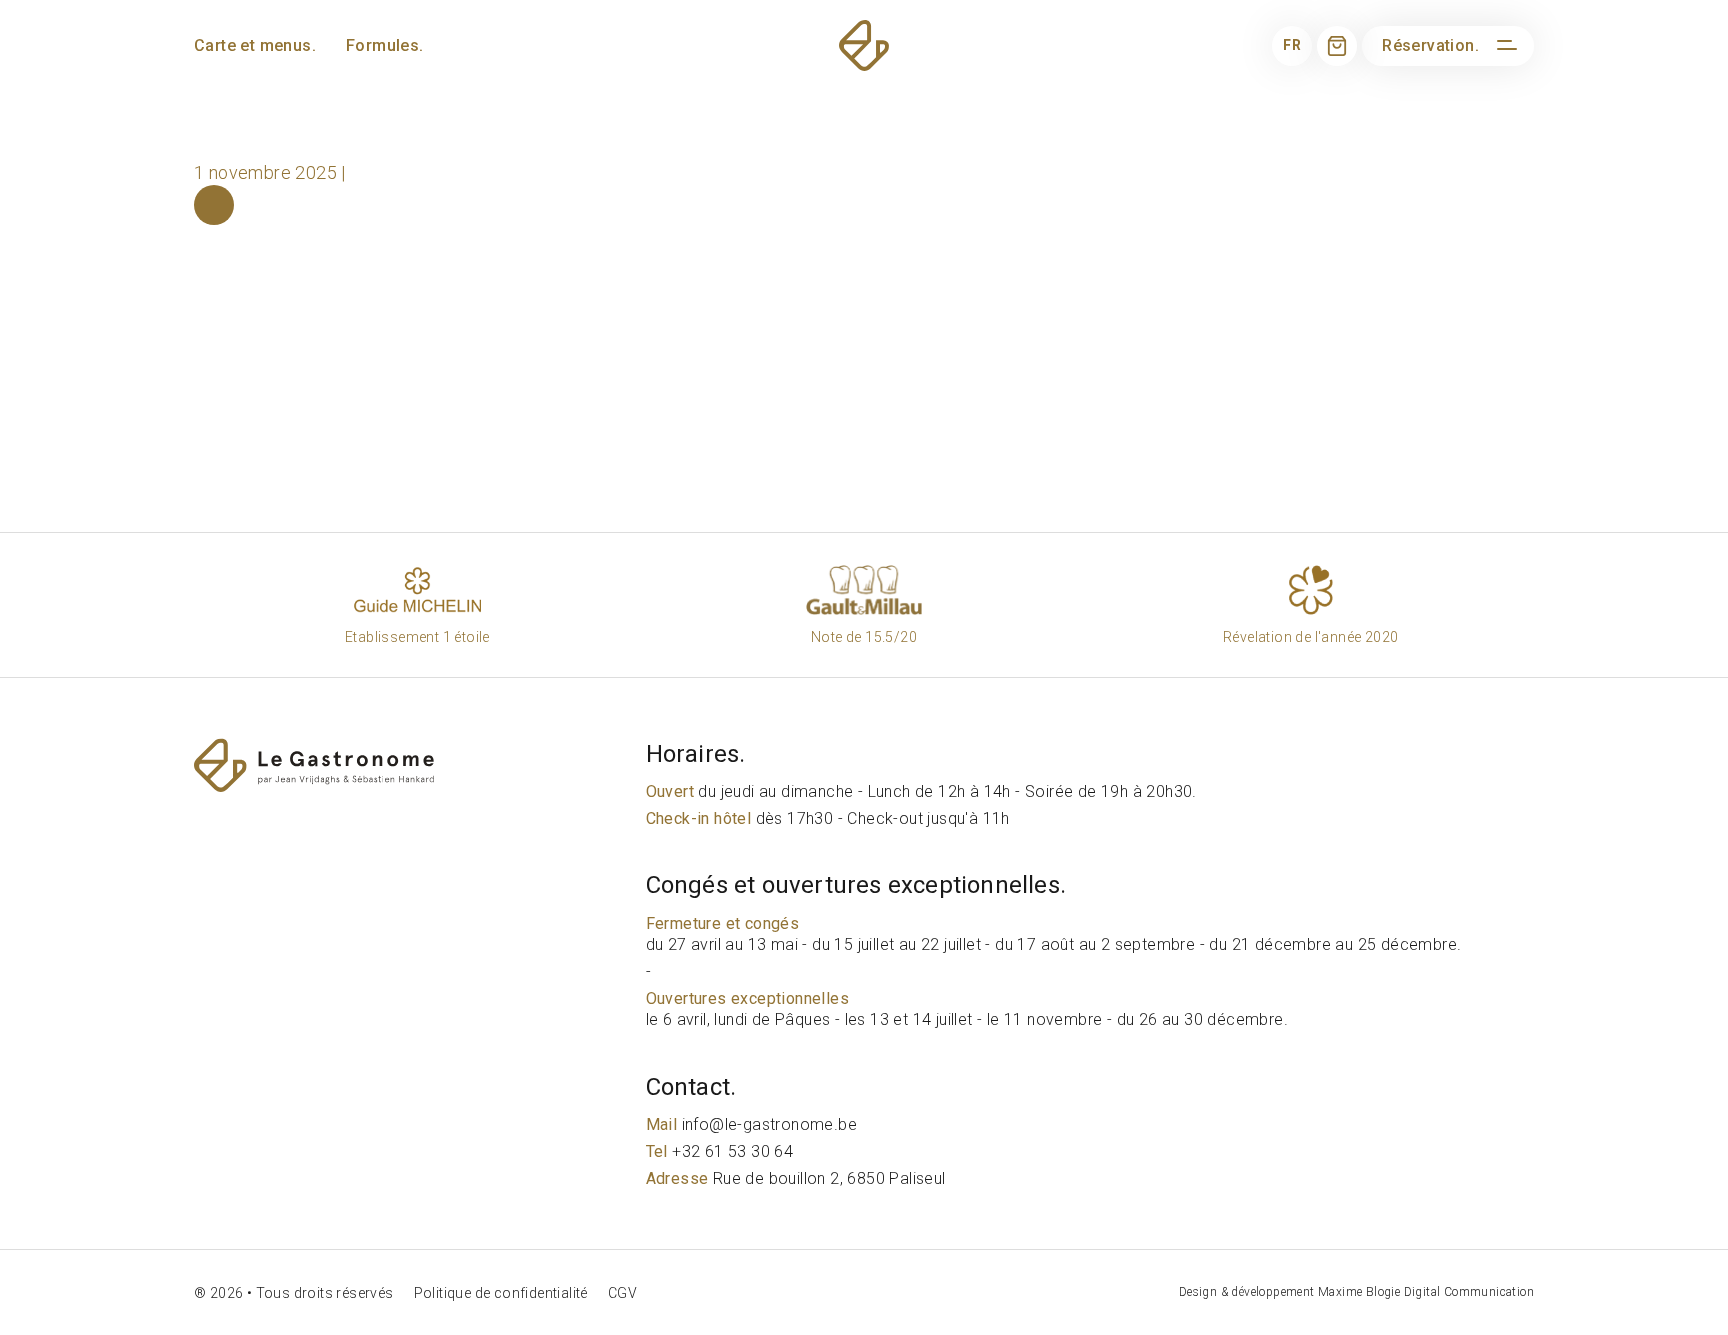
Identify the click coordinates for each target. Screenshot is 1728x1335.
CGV (622, 1293)
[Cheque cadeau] (1337, 46)
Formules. (385, 45)
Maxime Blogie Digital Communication (1426, 1292)
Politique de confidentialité (501, 1293)
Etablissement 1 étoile (417, 637)
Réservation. (1430, 45)
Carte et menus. (255, 45)
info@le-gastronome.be (751, 1124)
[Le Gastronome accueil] (415, 765)
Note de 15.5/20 (864, 637)
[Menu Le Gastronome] (1504, 46)
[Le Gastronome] (864, 45)
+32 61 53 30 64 (720, 1151)
